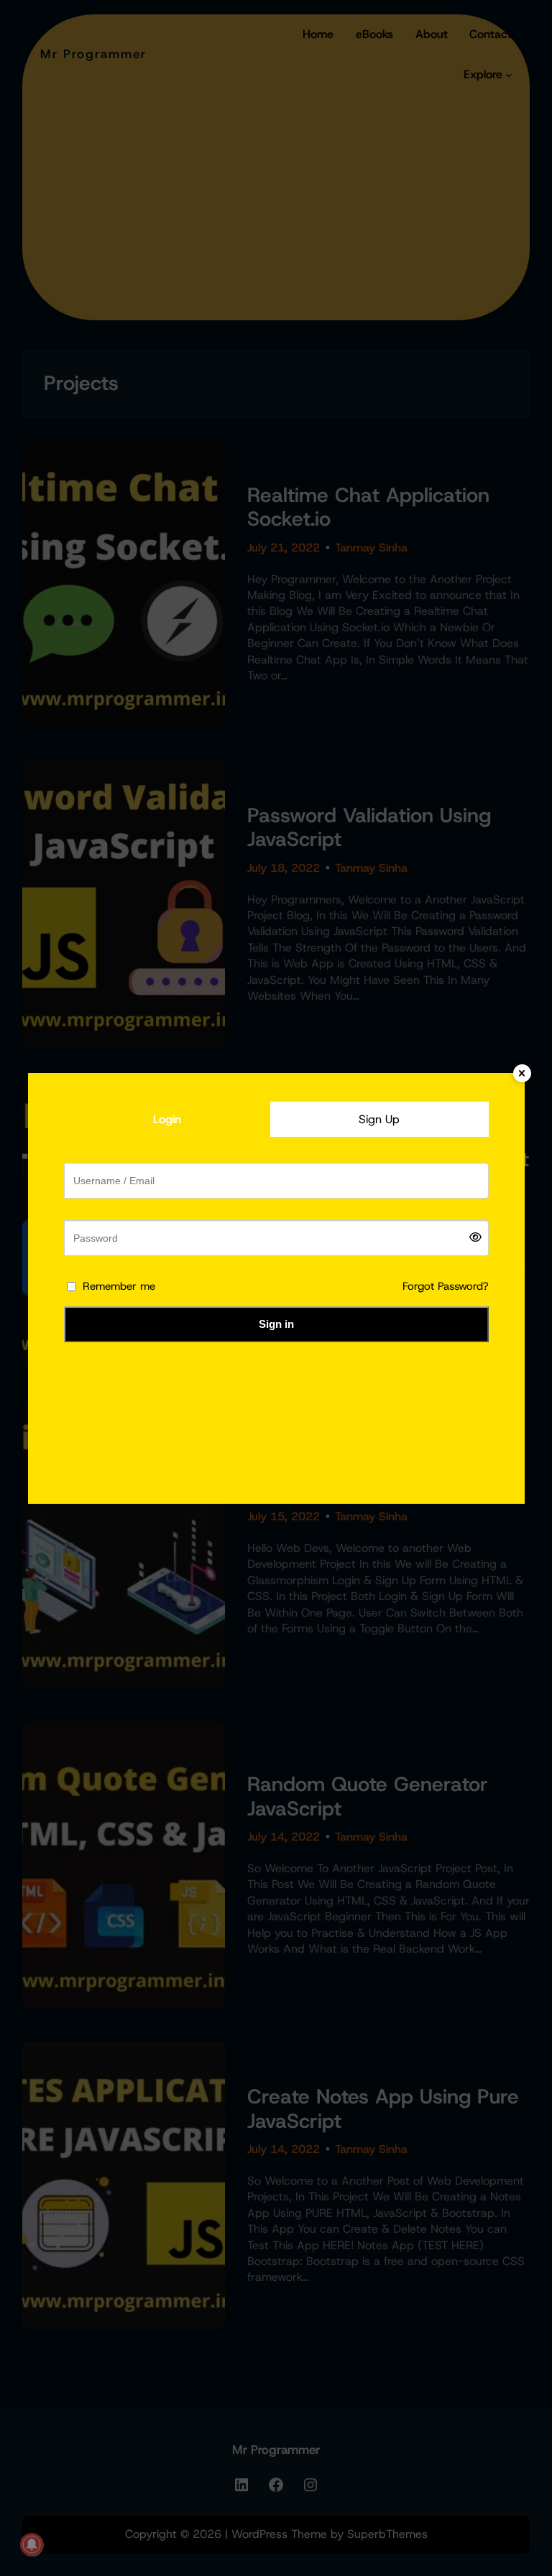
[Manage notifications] (32, 2544)
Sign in (276, 1324)
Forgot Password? (446, 1286)
